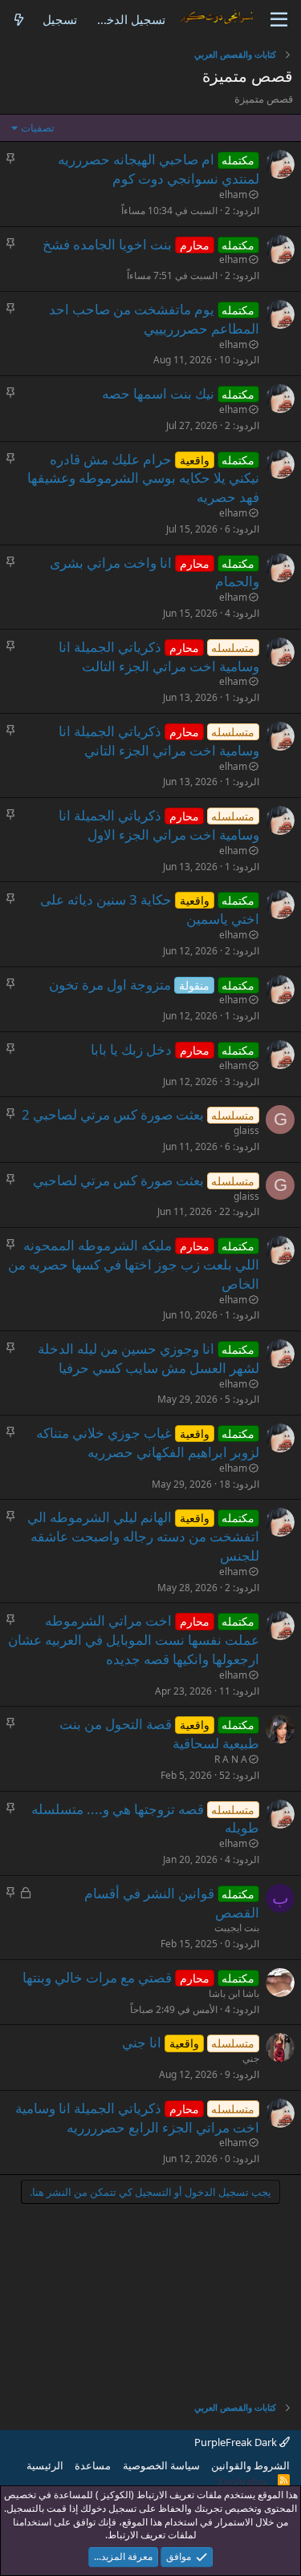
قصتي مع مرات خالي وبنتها (97, 1977)
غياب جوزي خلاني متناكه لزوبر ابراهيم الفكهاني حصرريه (148, 1442)
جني (251, 2058)
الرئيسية (45, 2465)
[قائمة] (279, 20)
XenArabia (242, 2481)
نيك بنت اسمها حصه (158, 393)
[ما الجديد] (19, 20)
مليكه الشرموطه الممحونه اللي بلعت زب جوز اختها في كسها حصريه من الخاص (134, 1264)
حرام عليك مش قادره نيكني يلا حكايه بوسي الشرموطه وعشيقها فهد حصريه (143, 478)
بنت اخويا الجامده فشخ (107, 244)
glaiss (246, 1130)
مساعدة (93, 2465)
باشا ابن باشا (234, 1993)
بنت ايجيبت (237, 1928)
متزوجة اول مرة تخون (110, 984)
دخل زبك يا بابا (131, 1049)
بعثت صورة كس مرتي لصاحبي (118, 1180)
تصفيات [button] (38, 128)
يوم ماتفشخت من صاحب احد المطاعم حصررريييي (155, 319)
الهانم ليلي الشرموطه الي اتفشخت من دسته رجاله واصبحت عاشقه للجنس (143, 1536)
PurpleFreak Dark (237, 2442)
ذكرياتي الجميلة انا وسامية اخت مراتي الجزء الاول (159, 825)
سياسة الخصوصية (161, 2465)
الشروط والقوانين (250, 2465)
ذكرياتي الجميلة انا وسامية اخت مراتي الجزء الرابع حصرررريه (137, 2118)
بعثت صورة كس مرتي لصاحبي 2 (113, 1114)
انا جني (142, 2042)
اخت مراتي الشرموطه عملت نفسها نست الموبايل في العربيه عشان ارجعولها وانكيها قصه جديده (134, 1640)
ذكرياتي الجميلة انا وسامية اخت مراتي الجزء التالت (159, 656)
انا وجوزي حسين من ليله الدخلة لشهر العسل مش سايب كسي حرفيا (149, 1358)
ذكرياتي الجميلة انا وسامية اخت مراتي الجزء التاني (159, 741)
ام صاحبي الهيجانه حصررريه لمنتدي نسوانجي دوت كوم (159, 169)
